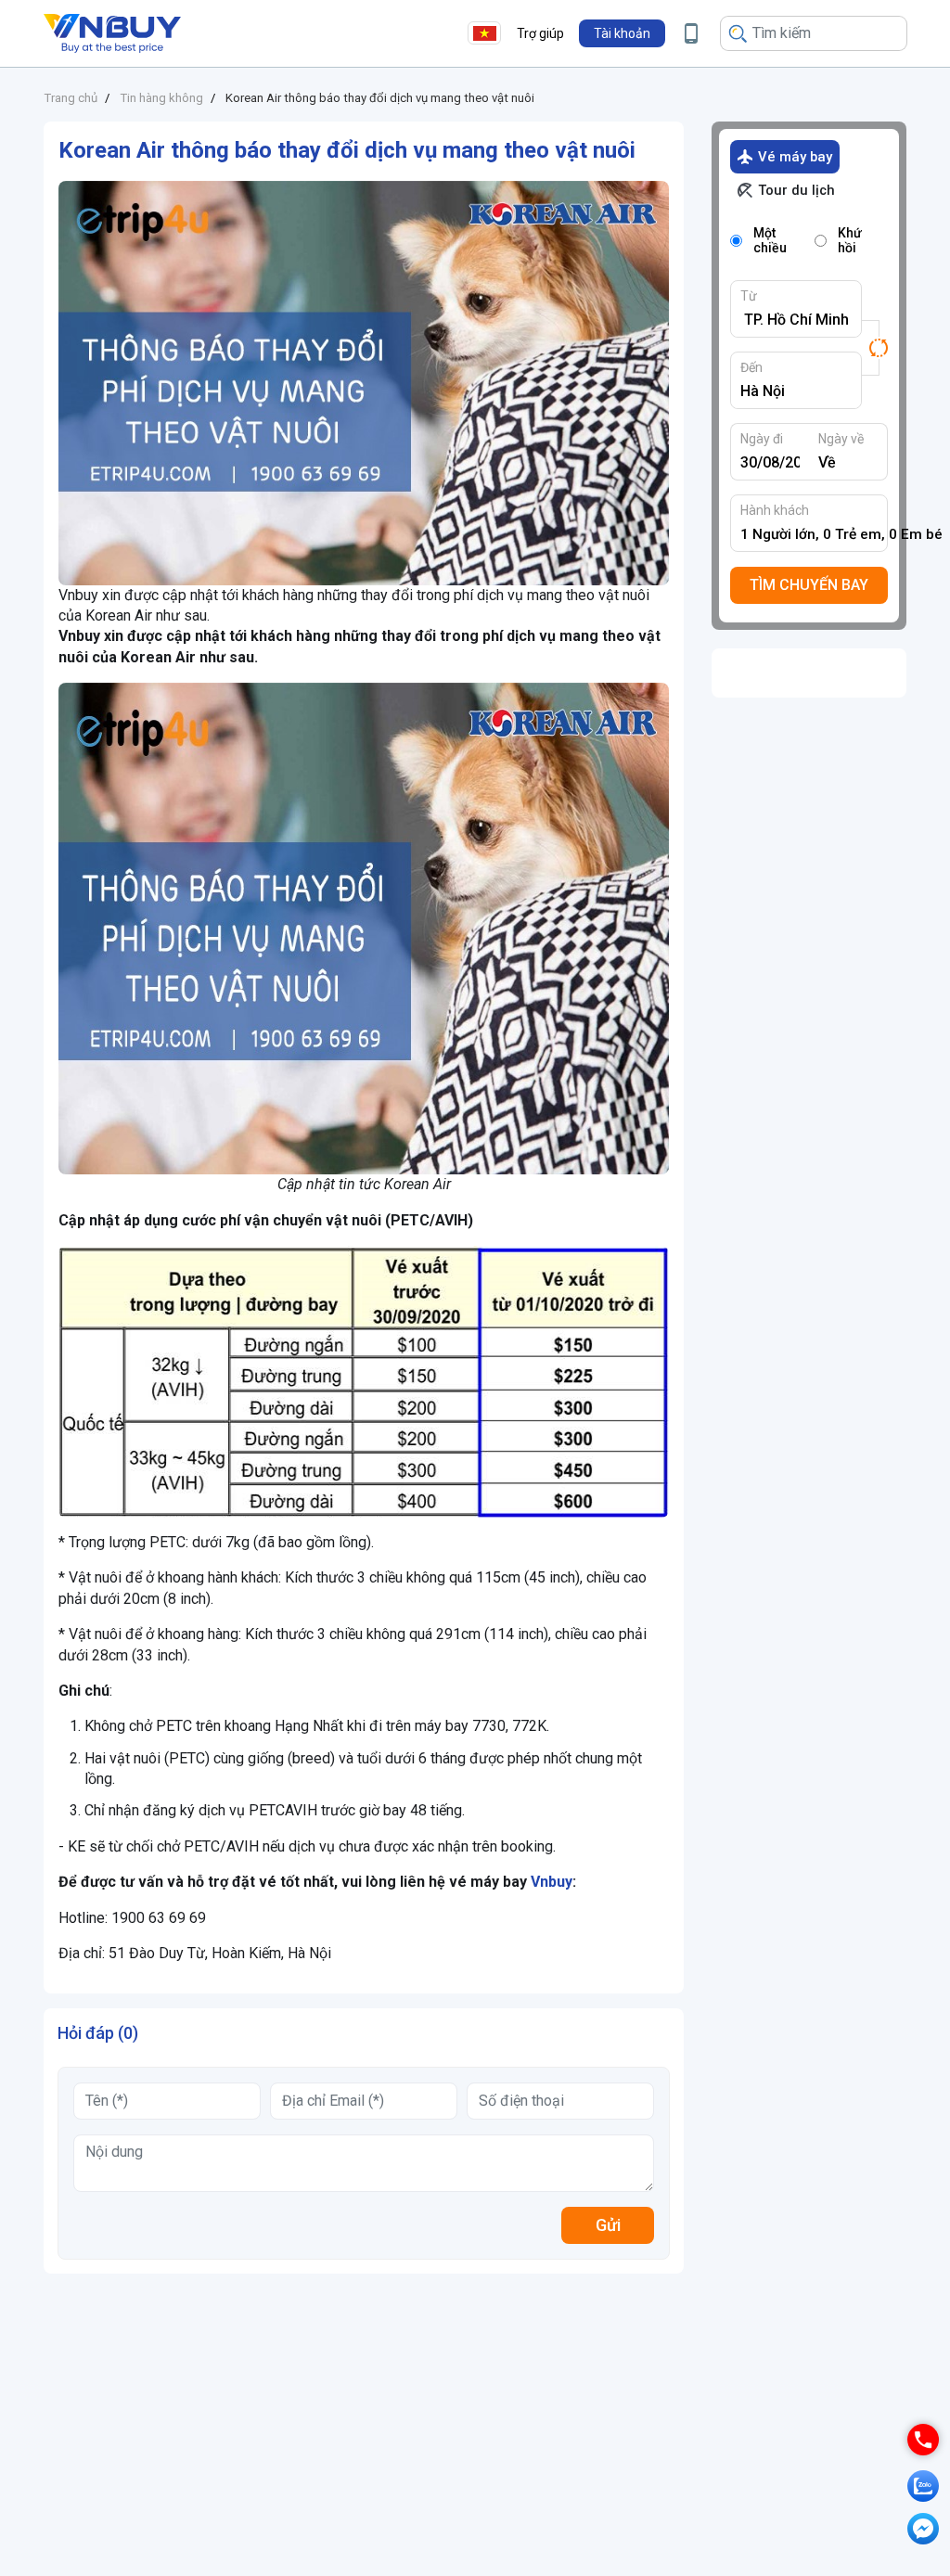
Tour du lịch (796, 190)
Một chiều (770, 240)
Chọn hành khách (815, 534)
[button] (622, 33)
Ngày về (841, 439)
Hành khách (775, 510)
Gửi (608, 2225)
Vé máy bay (795, 157)
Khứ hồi (850, 240)
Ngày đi (762, 439)
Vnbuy (552, 1882)
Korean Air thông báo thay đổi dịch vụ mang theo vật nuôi (380, 98)
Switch (875, 348)
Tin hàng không (161, 98)
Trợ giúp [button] (540, 33)
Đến (751, 367)
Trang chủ (71, 98)
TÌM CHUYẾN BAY (809, 585)
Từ (749, 296)
